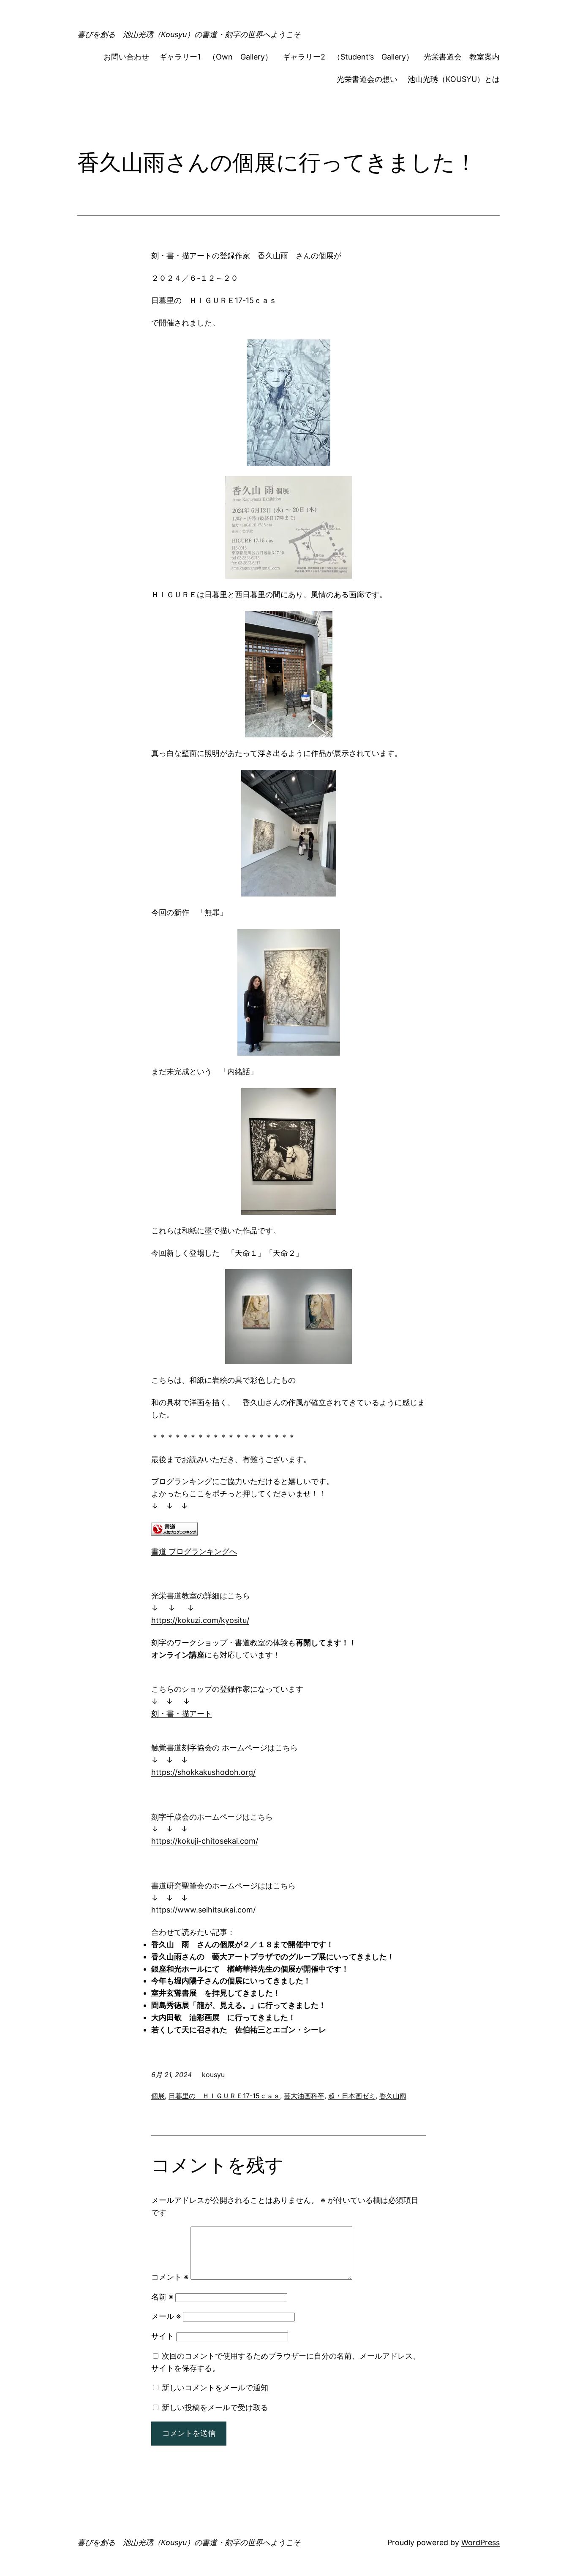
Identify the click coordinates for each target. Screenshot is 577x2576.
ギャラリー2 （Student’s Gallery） (348, 57)
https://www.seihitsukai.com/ (203, 1910)
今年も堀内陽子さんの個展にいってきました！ (231, 1981)
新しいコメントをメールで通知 (215, 2388)
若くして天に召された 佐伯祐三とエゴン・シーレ (242, 2030)
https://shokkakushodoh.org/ (203, 1772)
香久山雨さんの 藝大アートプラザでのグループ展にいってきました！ (273, 1957)
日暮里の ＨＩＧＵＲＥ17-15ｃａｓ (224, 2096)
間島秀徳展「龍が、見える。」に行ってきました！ (239, 2005)
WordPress (480, 2542)
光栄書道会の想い (367, 79)
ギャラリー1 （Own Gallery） (216, 57)
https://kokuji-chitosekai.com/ (205, 1841)
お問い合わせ (126, 57)
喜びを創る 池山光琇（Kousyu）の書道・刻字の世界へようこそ (189, 34)
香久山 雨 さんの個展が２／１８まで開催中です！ (242, 1944)
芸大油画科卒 (304, 2096)
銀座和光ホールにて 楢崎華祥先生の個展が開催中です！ (250, 1969)
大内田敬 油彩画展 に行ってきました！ (223, 2017)
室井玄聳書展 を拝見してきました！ (216, 1993)
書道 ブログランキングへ (194, 1551)
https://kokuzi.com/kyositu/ (200, 1620)
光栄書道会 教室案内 (462, 57)
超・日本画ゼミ (352, 2096)
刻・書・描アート (182, 1713)
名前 (162, 2297)
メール (166, 2316)
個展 (158, 2096)
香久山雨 (393, 2096)
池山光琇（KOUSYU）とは (454, 79)
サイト (163, 2336)
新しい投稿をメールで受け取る (215, 2407)
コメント (170, 2277)
